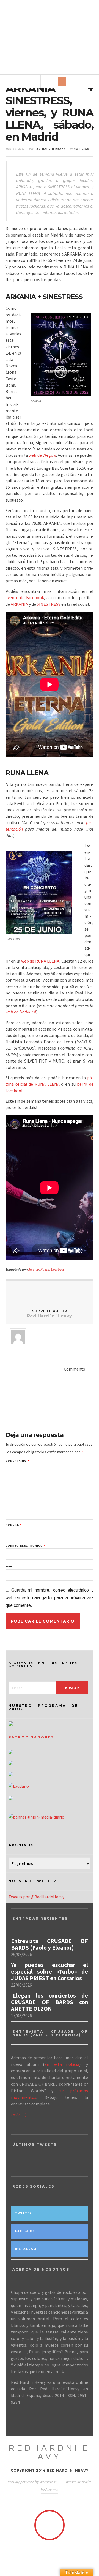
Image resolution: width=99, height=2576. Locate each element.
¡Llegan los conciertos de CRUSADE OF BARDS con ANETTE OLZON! (50, 2002)
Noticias (82, 149)
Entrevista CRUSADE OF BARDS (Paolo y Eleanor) (50, 1944)
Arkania (34, 1269)
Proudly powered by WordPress (32, 2482)
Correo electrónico (25, 1546)
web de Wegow (42, 455)
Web (9, 1567)
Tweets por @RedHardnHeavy (36, 1897)
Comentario (17, 1461)
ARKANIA (19, 604)
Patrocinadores (31, 1737)
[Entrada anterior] (28, 1292)
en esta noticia (62, 2064)
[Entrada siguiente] (71, 1292)
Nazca (45, 1269)
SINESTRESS (49, 604)
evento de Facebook (25, 597)
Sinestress (57, 1269)
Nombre (13, 1525)
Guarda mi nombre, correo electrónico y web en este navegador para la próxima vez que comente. (50, 1598)
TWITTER (24, 2213)
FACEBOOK (25, 2231)
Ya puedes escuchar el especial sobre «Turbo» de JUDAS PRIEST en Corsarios (50, 1972)
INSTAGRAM (26, 2249)
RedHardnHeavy (50, 2452)
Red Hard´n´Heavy (50, 149)
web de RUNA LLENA (40, 961)
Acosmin (52, 2490)
